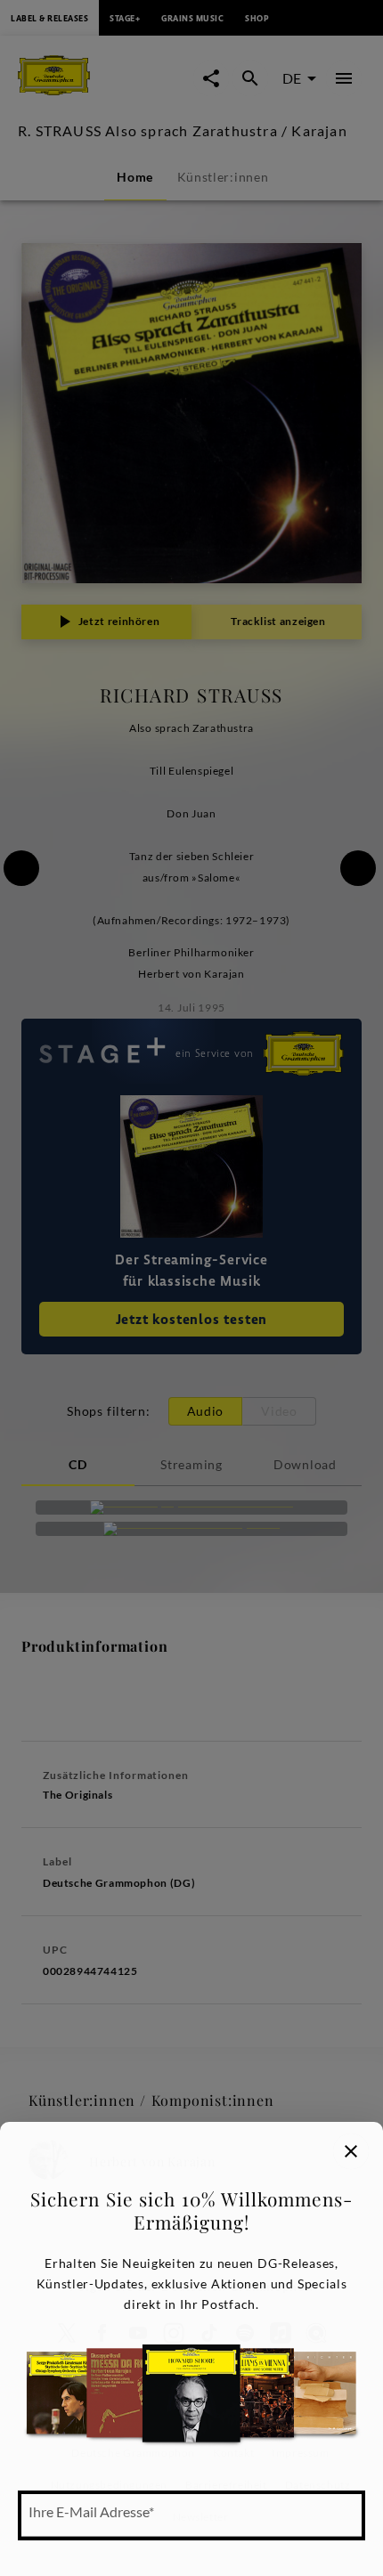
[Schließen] (351, 2151)
